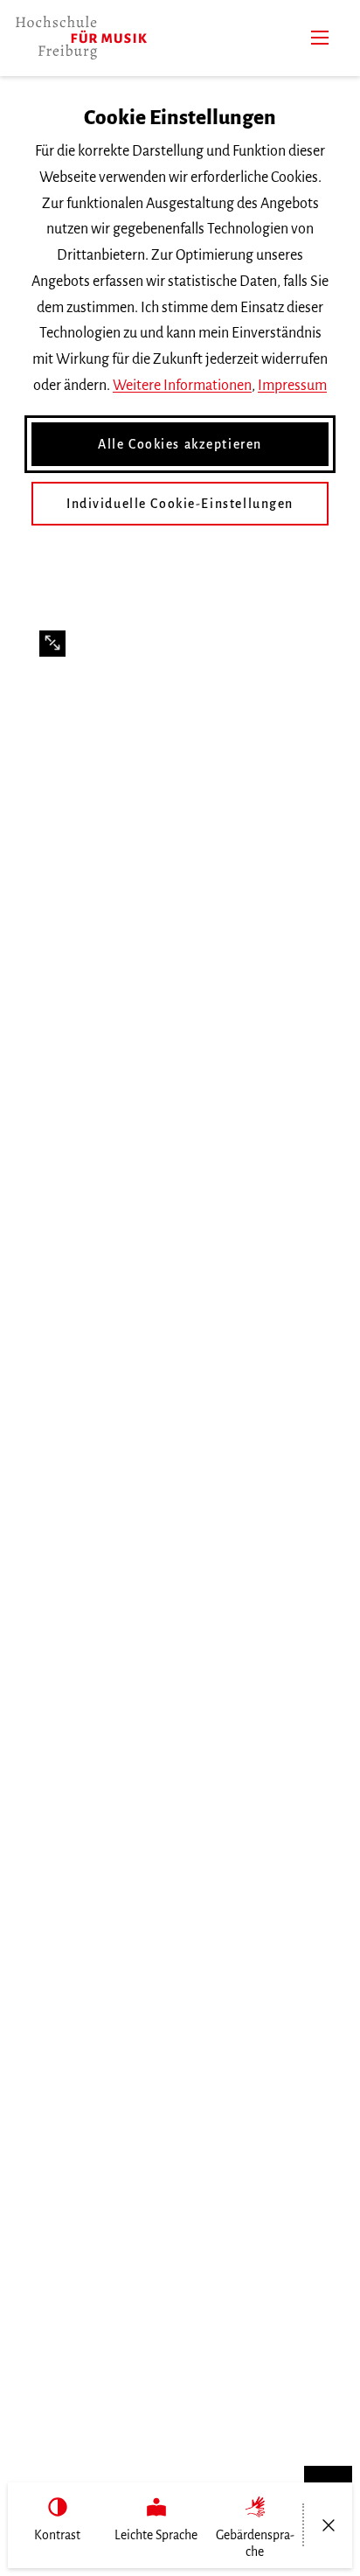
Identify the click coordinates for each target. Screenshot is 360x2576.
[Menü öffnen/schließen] (328, 2525)
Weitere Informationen (182, 386)
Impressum (292, 386)
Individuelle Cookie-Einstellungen (180, 504)
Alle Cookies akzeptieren (180, 444)
